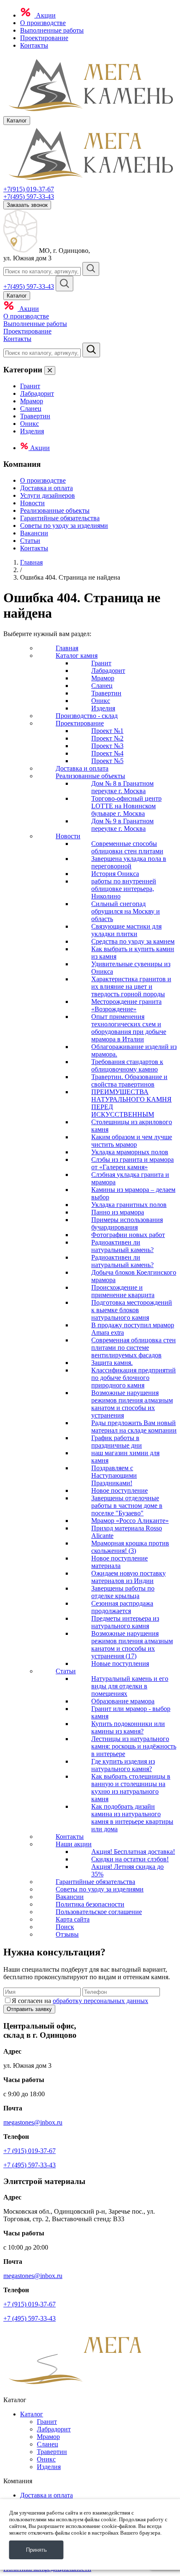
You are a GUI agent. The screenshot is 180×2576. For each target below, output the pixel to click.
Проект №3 (107, 746)
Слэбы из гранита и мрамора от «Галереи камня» (132, 1163)
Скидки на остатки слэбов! (130, 1859)
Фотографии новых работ (128, 1235)
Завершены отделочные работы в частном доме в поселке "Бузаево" (127, 1506)
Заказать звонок (27, 205)
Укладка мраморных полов (130, 1152)
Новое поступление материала (120, 1562)
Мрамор (32, 401)
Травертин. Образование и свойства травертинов (129, 1081)
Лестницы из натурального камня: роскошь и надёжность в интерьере (134, 1746)
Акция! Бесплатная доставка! (133, 1852)
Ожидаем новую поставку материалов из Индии (129, 1577)
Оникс (30, 424)
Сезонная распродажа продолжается (122, 1607)
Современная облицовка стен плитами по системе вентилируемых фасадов (134, 1348)
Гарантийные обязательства (60, 518)
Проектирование (44, 38)
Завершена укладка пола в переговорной (129, 862)
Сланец (31, 409)
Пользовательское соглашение (99, 1912)
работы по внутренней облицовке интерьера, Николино (124, 889)
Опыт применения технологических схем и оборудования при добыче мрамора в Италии (129, 1028)
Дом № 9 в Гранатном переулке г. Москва (122, 825)
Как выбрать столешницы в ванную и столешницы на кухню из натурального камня (131, 1788)
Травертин (35, 416)
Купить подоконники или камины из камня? (128, 1727)
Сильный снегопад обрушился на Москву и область (126, 911)
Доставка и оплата (46, 488)
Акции (45, 15)
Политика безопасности (90, 1904)
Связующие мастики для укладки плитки (126, 930)
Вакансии (34, 533)
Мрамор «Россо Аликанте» (130, 1521)
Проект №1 (107, 731)
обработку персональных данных (100, 2001)
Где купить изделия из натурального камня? (123, 1765)
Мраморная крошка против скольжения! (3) (130, 1547)
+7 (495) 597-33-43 (30, 2165)
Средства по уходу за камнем (133, 941)
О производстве (43, 23)
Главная (31, 562)
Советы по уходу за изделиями (64, 526)
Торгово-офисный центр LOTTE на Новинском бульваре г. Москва (126, 806)
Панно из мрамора (118, 1212)
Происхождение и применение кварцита (123, 1291)
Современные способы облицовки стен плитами (127, 847)
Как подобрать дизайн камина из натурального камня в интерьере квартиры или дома (132, 1818)
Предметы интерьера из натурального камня (125, 1622)
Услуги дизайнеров (48, 495)
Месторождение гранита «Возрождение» (126, 1005)
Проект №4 (107, 753)
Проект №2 (107, 738)
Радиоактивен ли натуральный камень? (122, 1246)
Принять (36, 2550)
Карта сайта (73, 1919)
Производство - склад (87, 716)
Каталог (32, 2414)
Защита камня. (112, 1363)
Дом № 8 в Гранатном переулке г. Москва (122, 787)
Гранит (30, 386)
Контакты (34, 45)
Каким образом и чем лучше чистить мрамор (132, 1141)
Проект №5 (107, 761)
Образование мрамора (123, 1701)
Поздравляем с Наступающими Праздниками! (114, 1475)
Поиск (65, 1927)
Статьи (30, 541)
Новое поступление (120, 1490)
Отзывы (67, 1934)
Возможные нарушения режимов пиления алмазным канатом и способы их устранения (132, 1404)
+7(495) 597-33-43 (29, 197)
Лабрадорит (37, 393)
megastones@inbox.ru (33, 2122)
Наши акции (74, 1844)
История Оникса (115, 874)
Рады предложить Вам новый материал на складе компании (134, 1427)
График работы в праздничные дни (117, 1442)
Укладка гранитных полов (129, 1205)
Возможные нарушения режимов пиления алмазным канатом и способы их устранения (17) (132, 1645)
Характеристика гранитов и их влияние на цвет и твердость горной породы (131, 986)
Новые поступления (120, 1663)
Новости (32, 503)
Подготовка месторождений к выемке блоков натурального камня (132, 1310)
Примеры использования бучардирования (127, 1223)
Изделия (32, 431)
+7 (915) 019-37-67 (30, 2151)
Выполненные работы (52, 30)
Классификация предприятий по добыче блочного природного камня (134, 1378)
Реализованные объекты (55, 510)
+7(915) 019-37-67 (29, 189)
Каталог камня (77, 655)
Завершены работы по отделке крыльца (123, 1592)
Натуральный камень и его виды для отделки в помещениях (130, 1686)
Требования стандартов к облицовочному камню (127, 1065)
